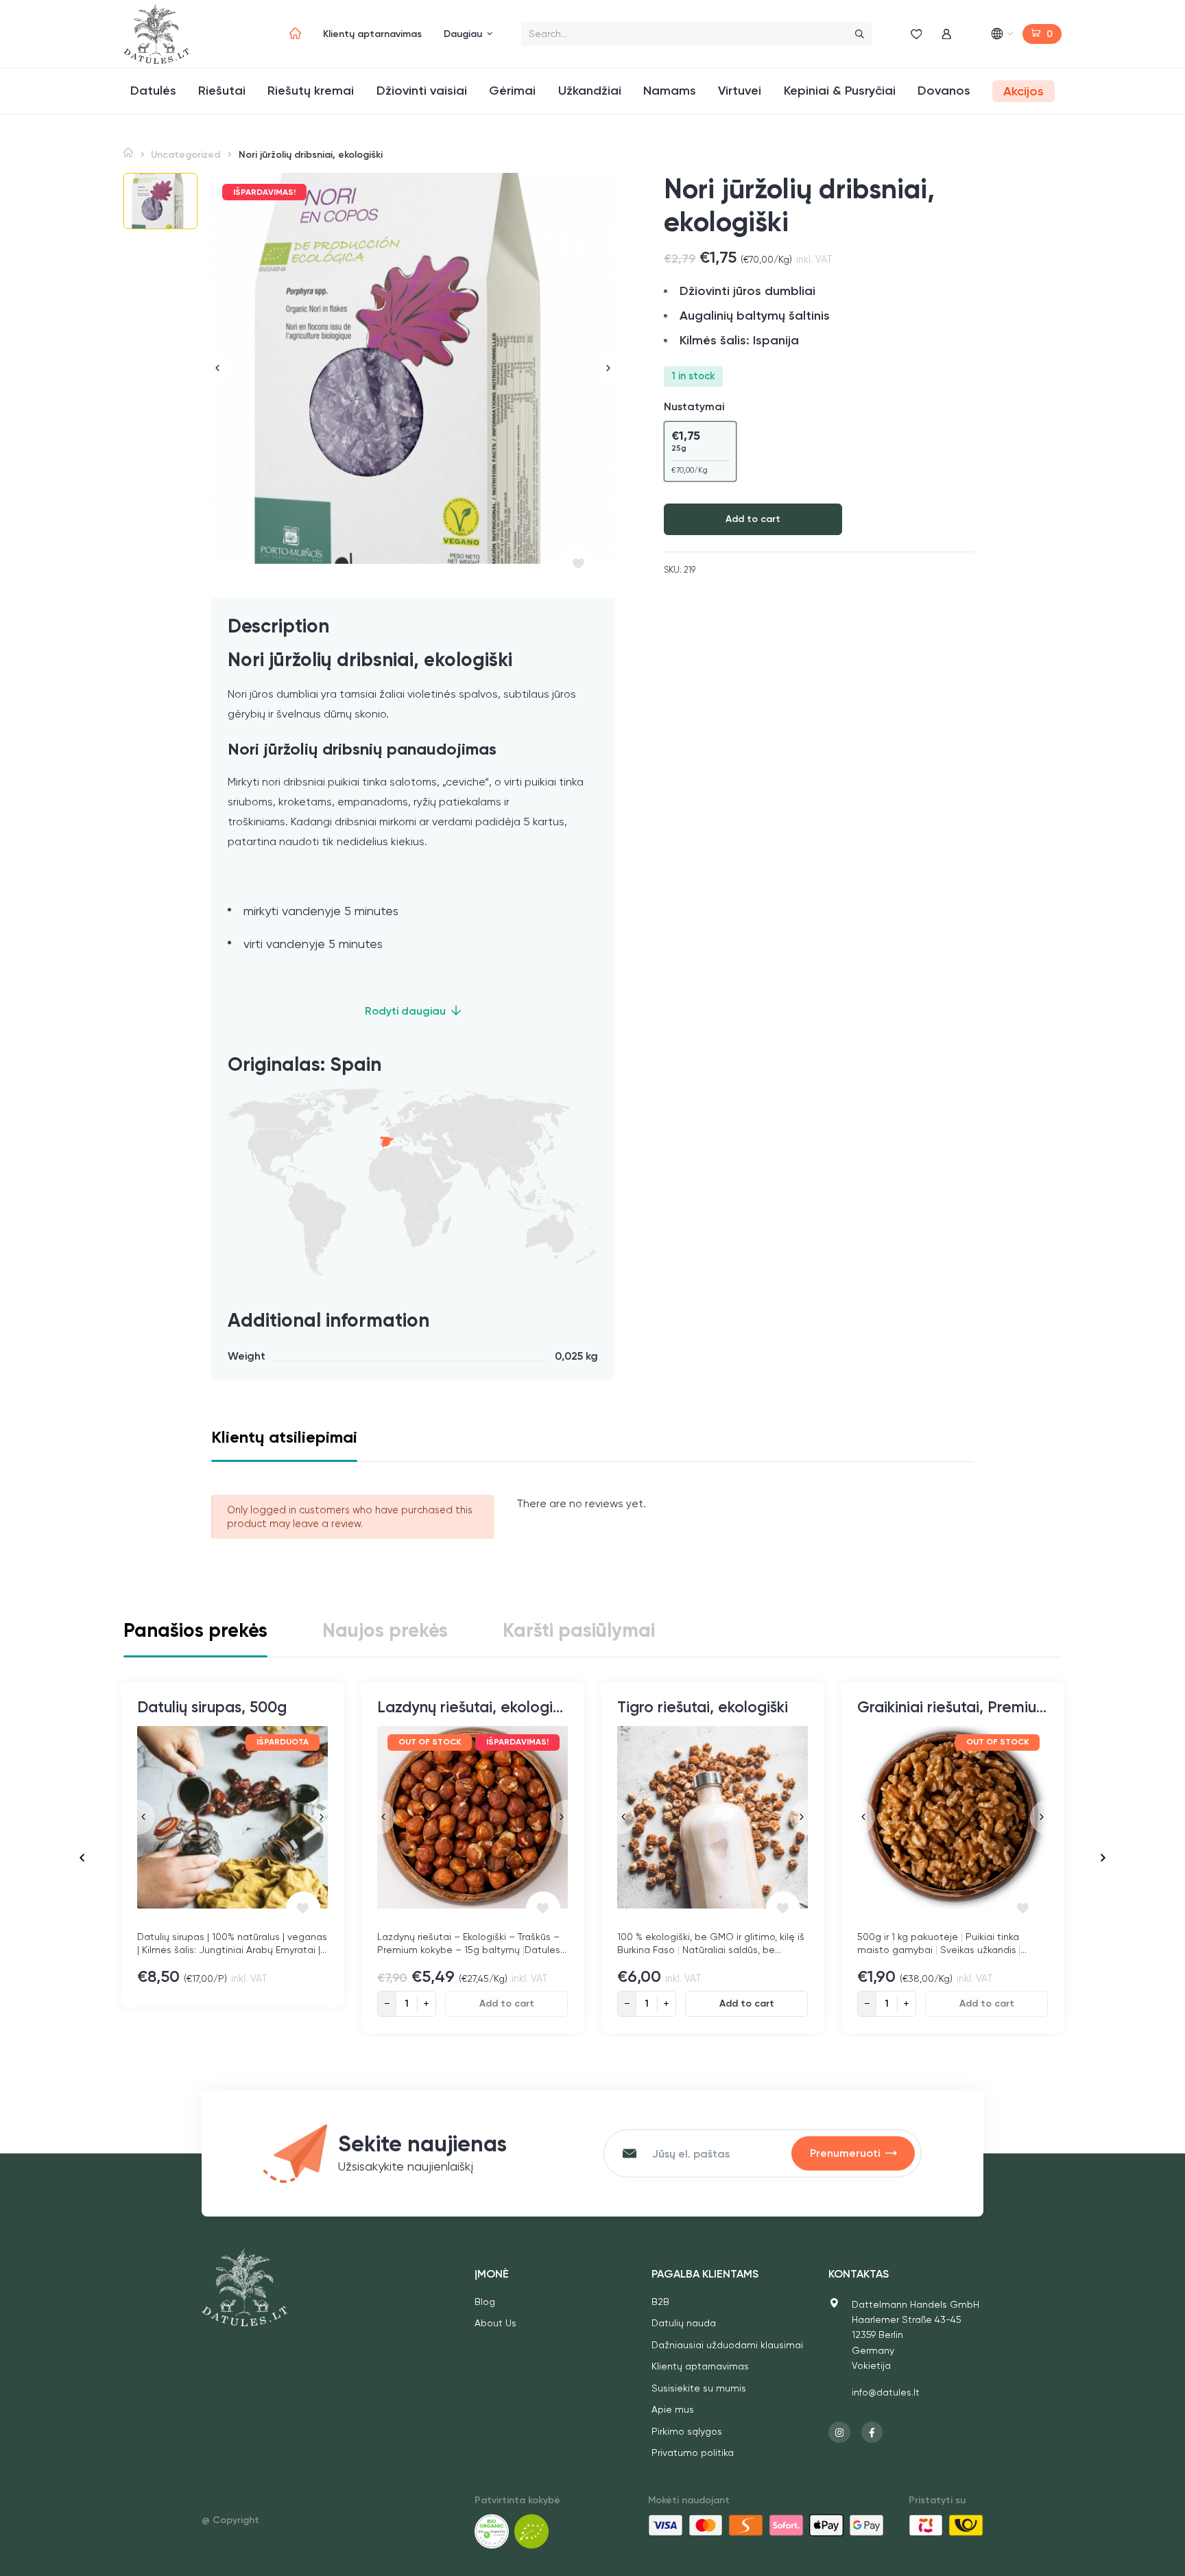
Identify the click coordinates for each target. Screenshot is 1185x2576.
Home (128, 153)
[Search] (860, 34)
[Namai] (295, 34)
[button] (160, 201)
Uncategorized (185, 155)
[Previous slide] (220, 368)
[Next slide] (606, 368)
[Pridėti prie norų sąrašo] (578, 564)
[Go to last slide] (82, 1858)
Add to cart (753, 519)
